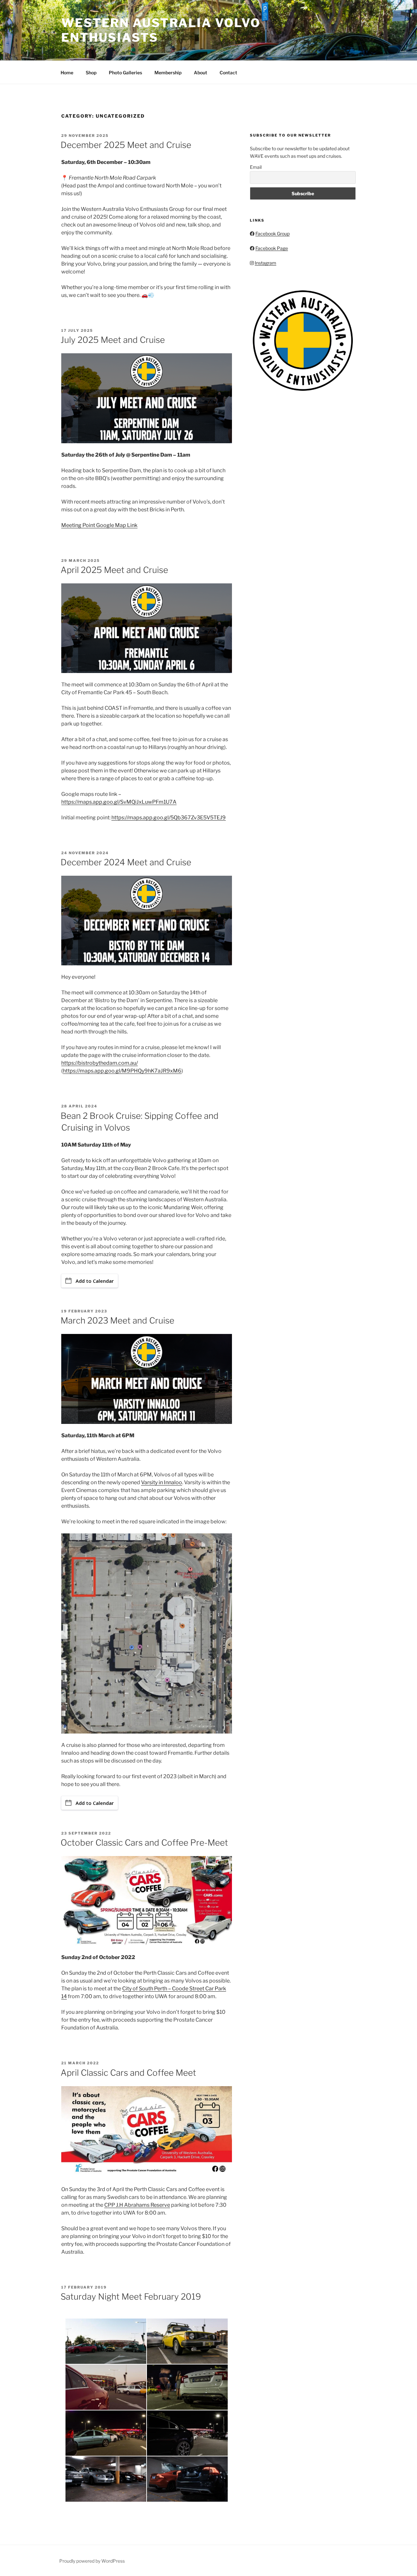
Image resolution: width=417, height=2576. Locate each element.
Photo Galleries (125, 73)
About (201, 73)
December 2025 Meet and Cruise (126, 145)
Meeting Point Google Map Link (99, 525)
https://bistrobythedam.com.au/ (100, 1063)
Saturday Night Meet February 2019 (131, 2297)
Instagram (266, 263)
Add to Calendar (95, 1281)
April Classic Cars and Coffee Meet (128, 2073)
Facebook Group (273, 234)
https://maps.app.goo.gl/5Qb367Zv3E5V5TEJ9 (169, 818)
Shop (91, 73)
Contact (228, 73)
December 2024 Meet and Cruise (126, 862)
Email (256, 167)
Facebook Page (272, 248)
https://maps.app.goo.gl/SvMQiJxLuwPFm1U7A (119, 802)
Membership (168, 73)
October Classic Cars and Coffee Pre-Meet (144, 1843)
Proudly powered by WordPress (92, 2561)
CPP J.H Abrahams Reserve (137, 2205)
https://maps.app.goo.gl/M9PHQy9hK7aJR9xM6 (122, 1071)
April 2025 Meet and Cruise (114, 570)
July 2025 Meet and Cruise (113, 340)
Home (67, 73)
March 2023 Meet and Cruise (117, 1320)
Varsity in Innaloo (162, 1482)
